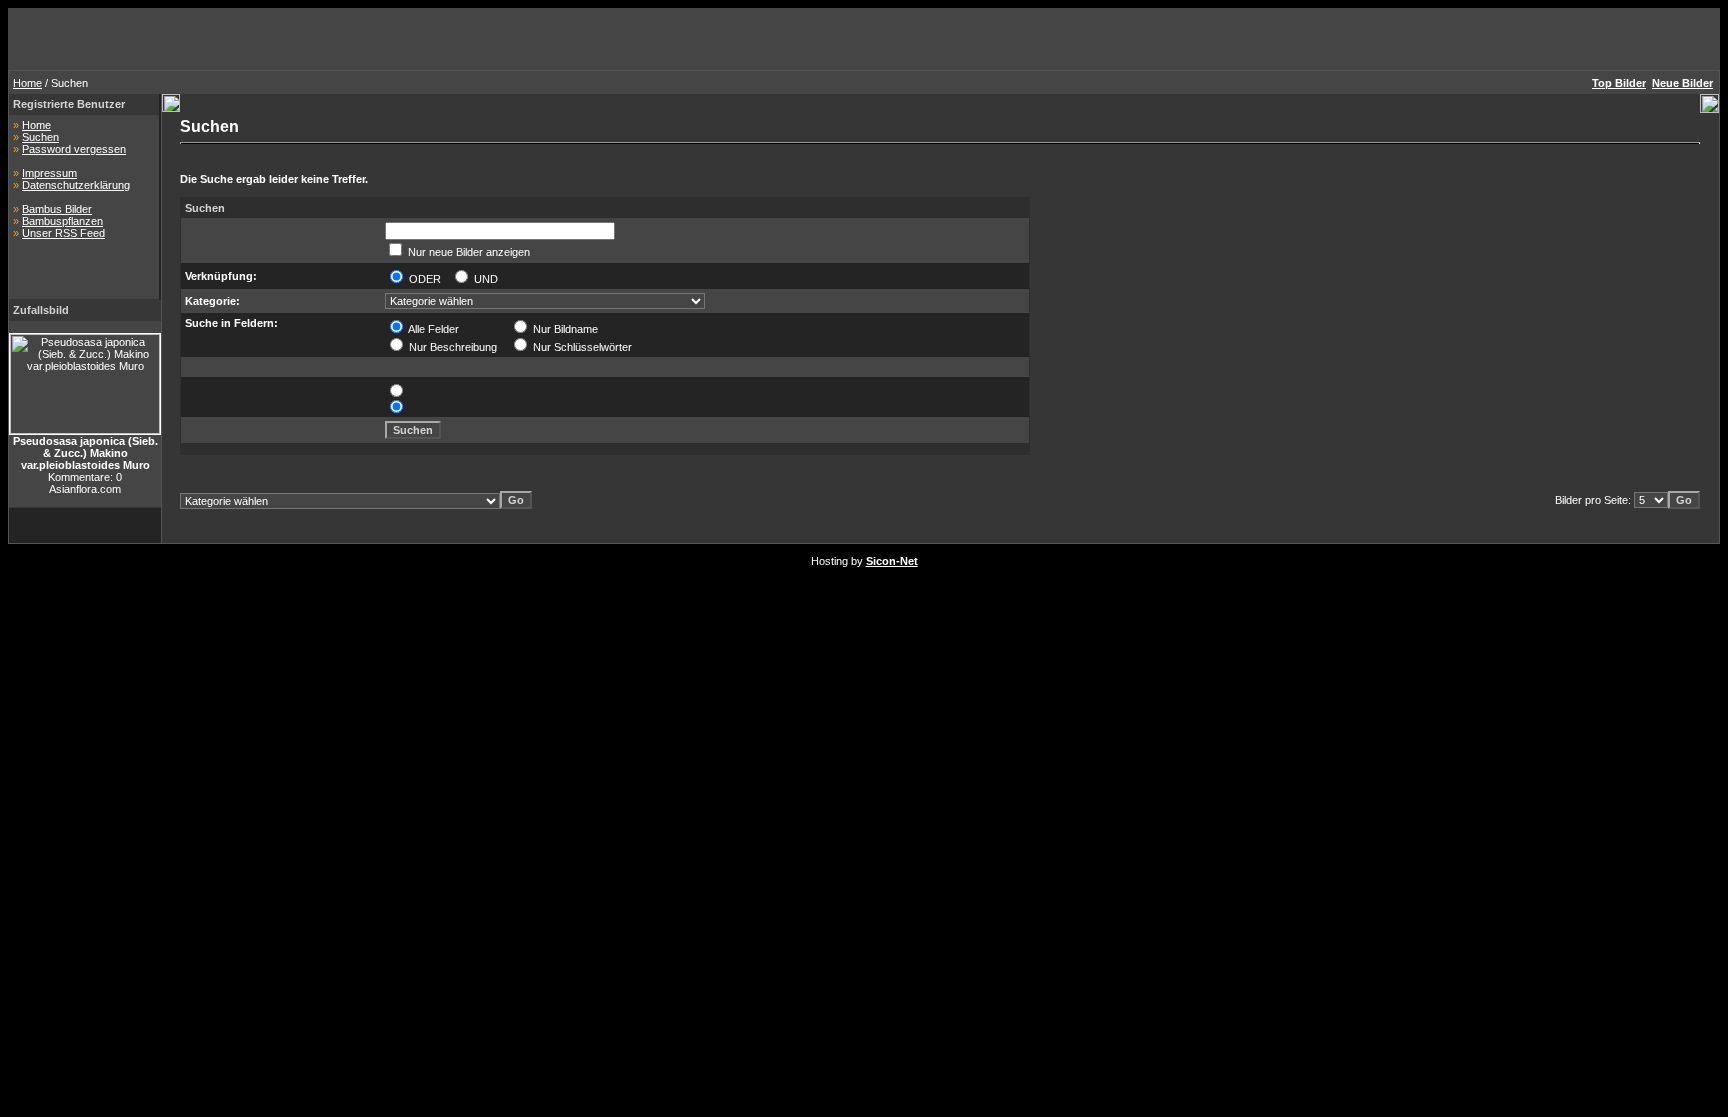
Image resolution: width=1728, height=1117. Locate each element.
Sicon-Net (892, 561)
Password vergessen (74, 149)
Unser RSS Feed (63, 233)
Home (27, 83)
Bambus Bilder (57, 209)
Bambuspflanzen (62, 221)
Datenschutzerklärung (76, 185)
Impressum (49, 173)
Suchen (40, 137)
